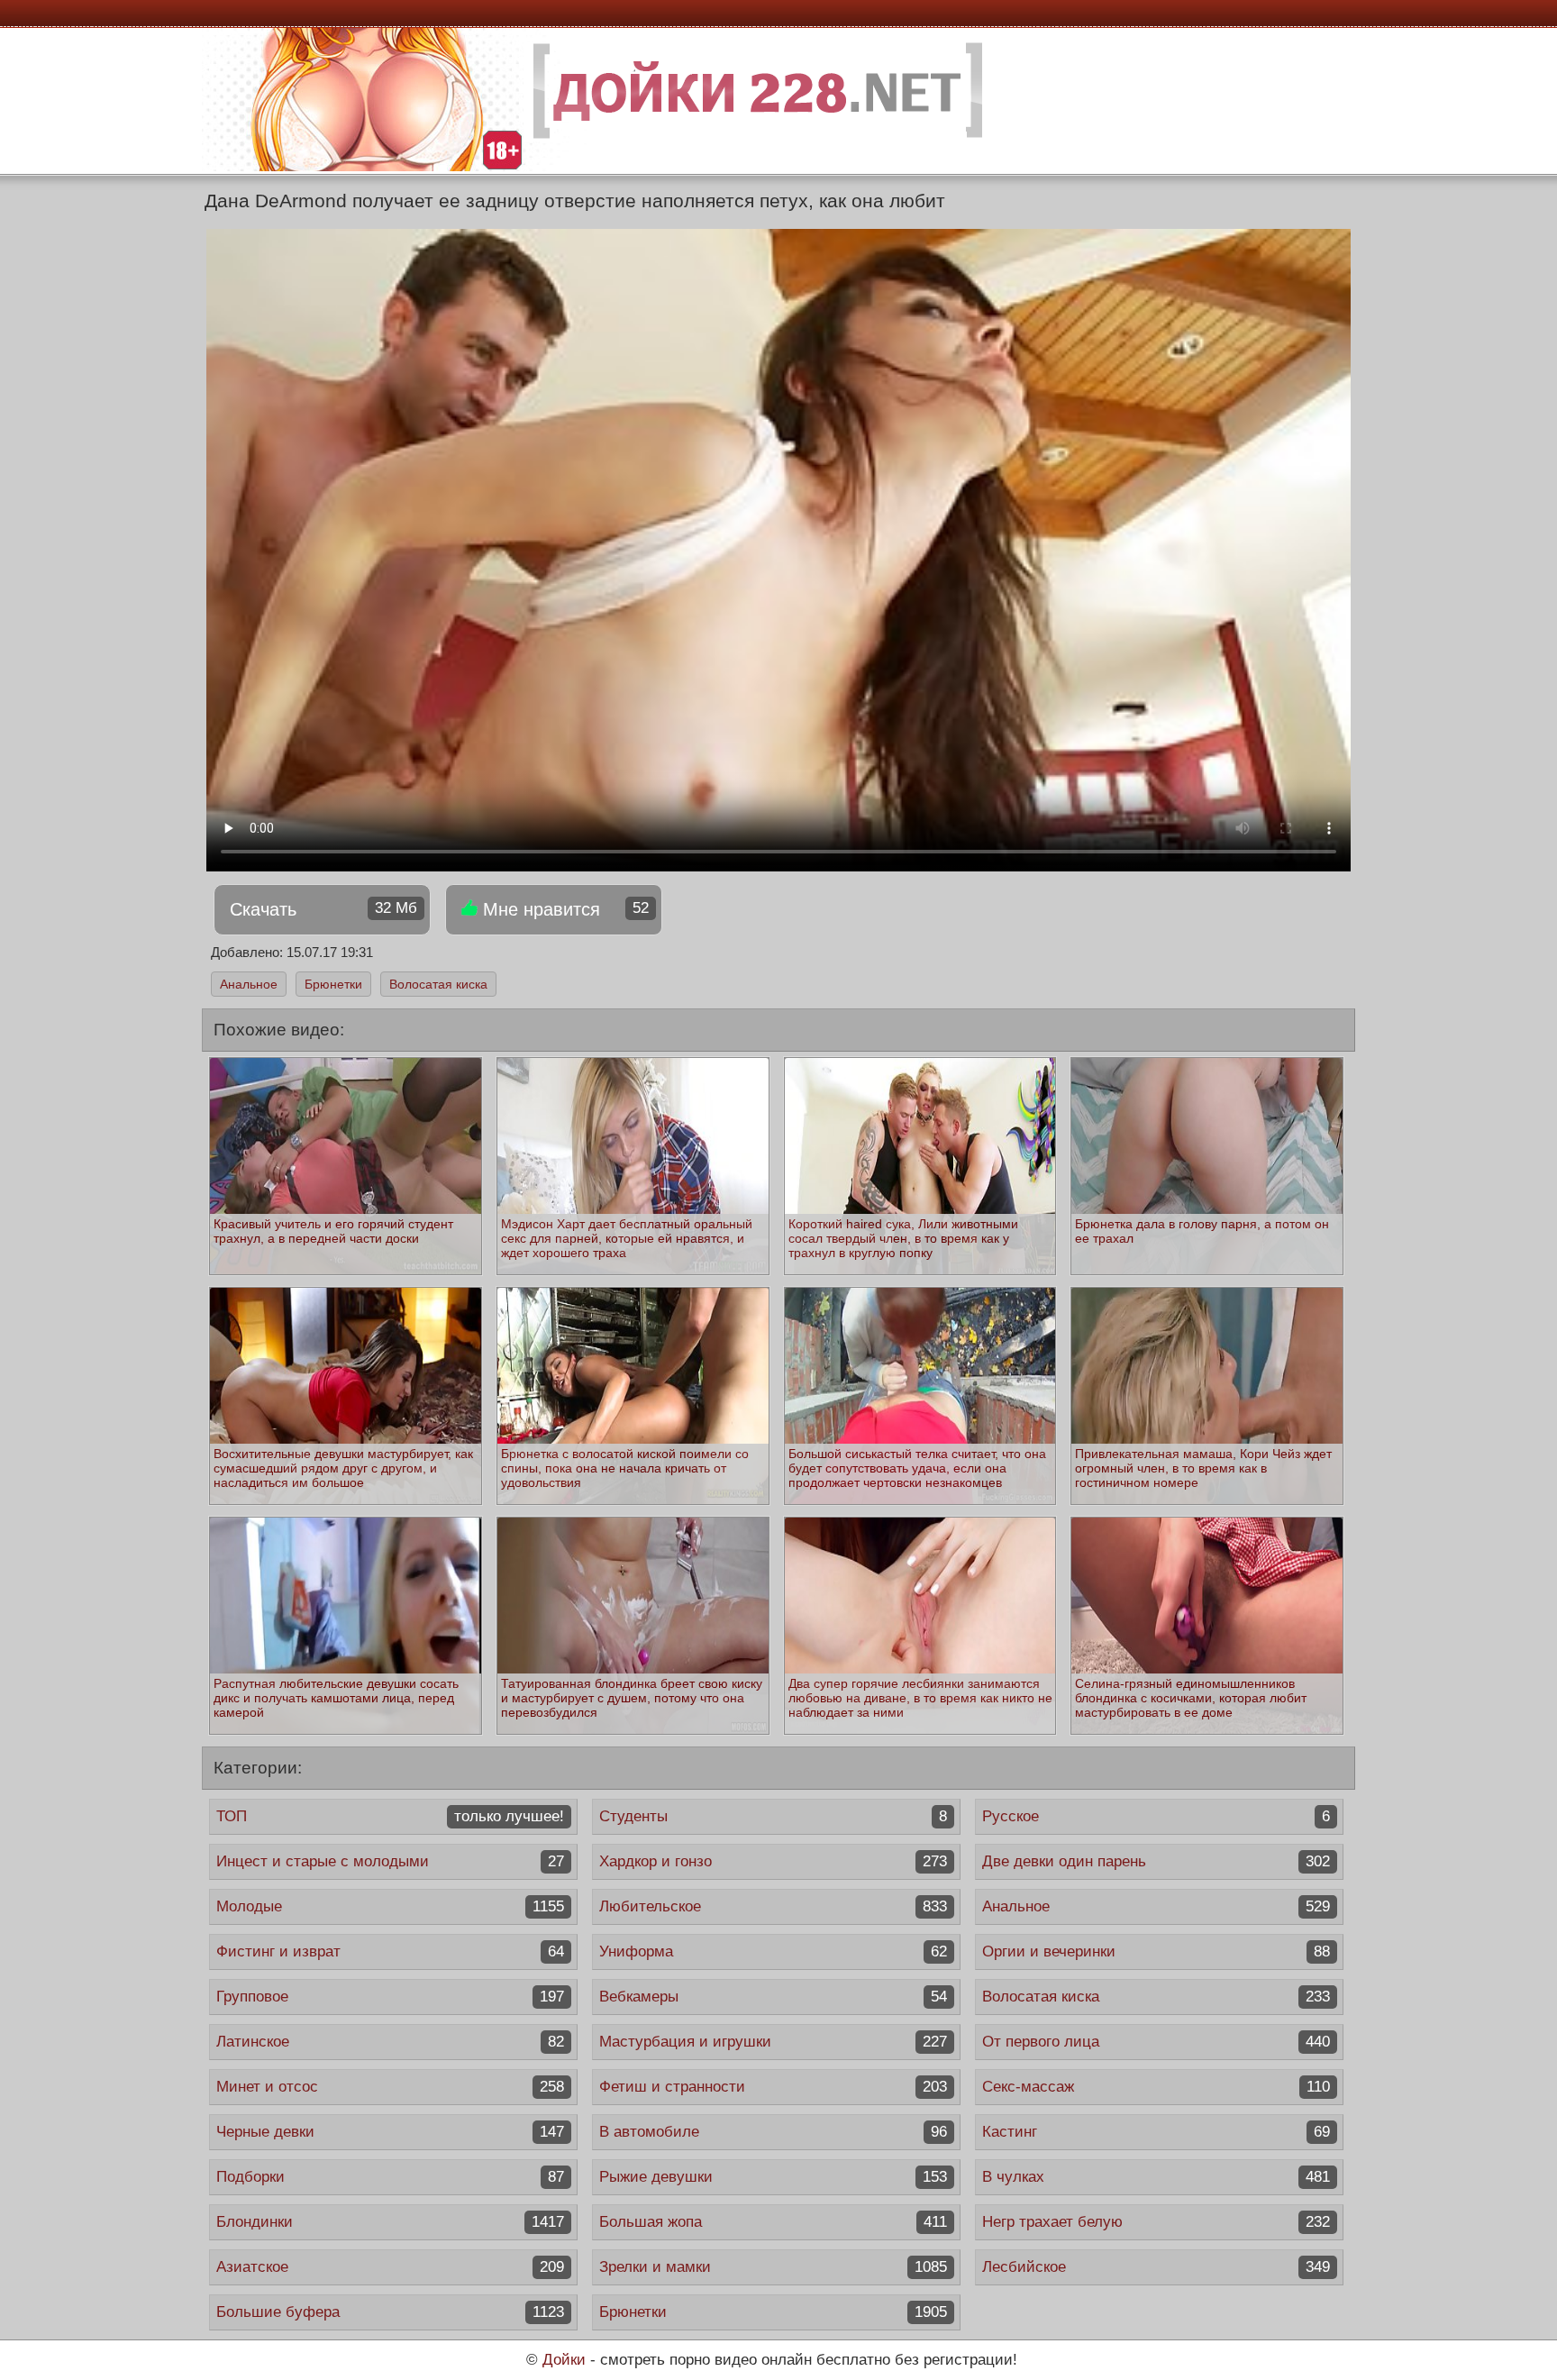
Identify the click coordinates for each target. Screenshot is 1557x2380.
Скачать (323, 909)
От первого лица (1156, 2042)
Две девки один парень (1156, 1861)
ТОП (390, 1816)
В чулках (1156, 2177)
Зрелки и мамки (773, 2267)
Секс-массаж (1156, 2087)
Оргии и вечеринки (1156, 1951)
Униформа (773, 1951)
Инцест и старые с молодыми (390, 1861)
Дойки (564, 2360)
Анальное (249, 984)
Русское (1156, 1816)
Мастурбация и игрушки (773, 2042)
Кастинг (1156, 2132)
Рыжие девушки (773, 2177)
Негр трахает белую (1156, 2222)
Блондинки (390, 2222)
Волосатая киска (438, 984)
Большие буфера (390, 2312)
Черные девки (390, 2132)
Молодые (390, 1906)
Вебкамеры (773, 1997)
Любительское (773, 1906)
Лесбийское (1156, 2267)
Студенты (773, 1816)
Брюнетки (333, 984)
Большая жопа (773, 2222)
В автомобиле (773, 2132)
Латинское (390, 2042)
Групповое (390, 1997)
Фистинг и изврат (390, 1951)
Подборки (390, 2177)
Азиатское (390, 2267)
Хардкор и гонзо (773, 1861)
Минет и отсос (390, 2087)
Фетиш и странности (773, 2087)
